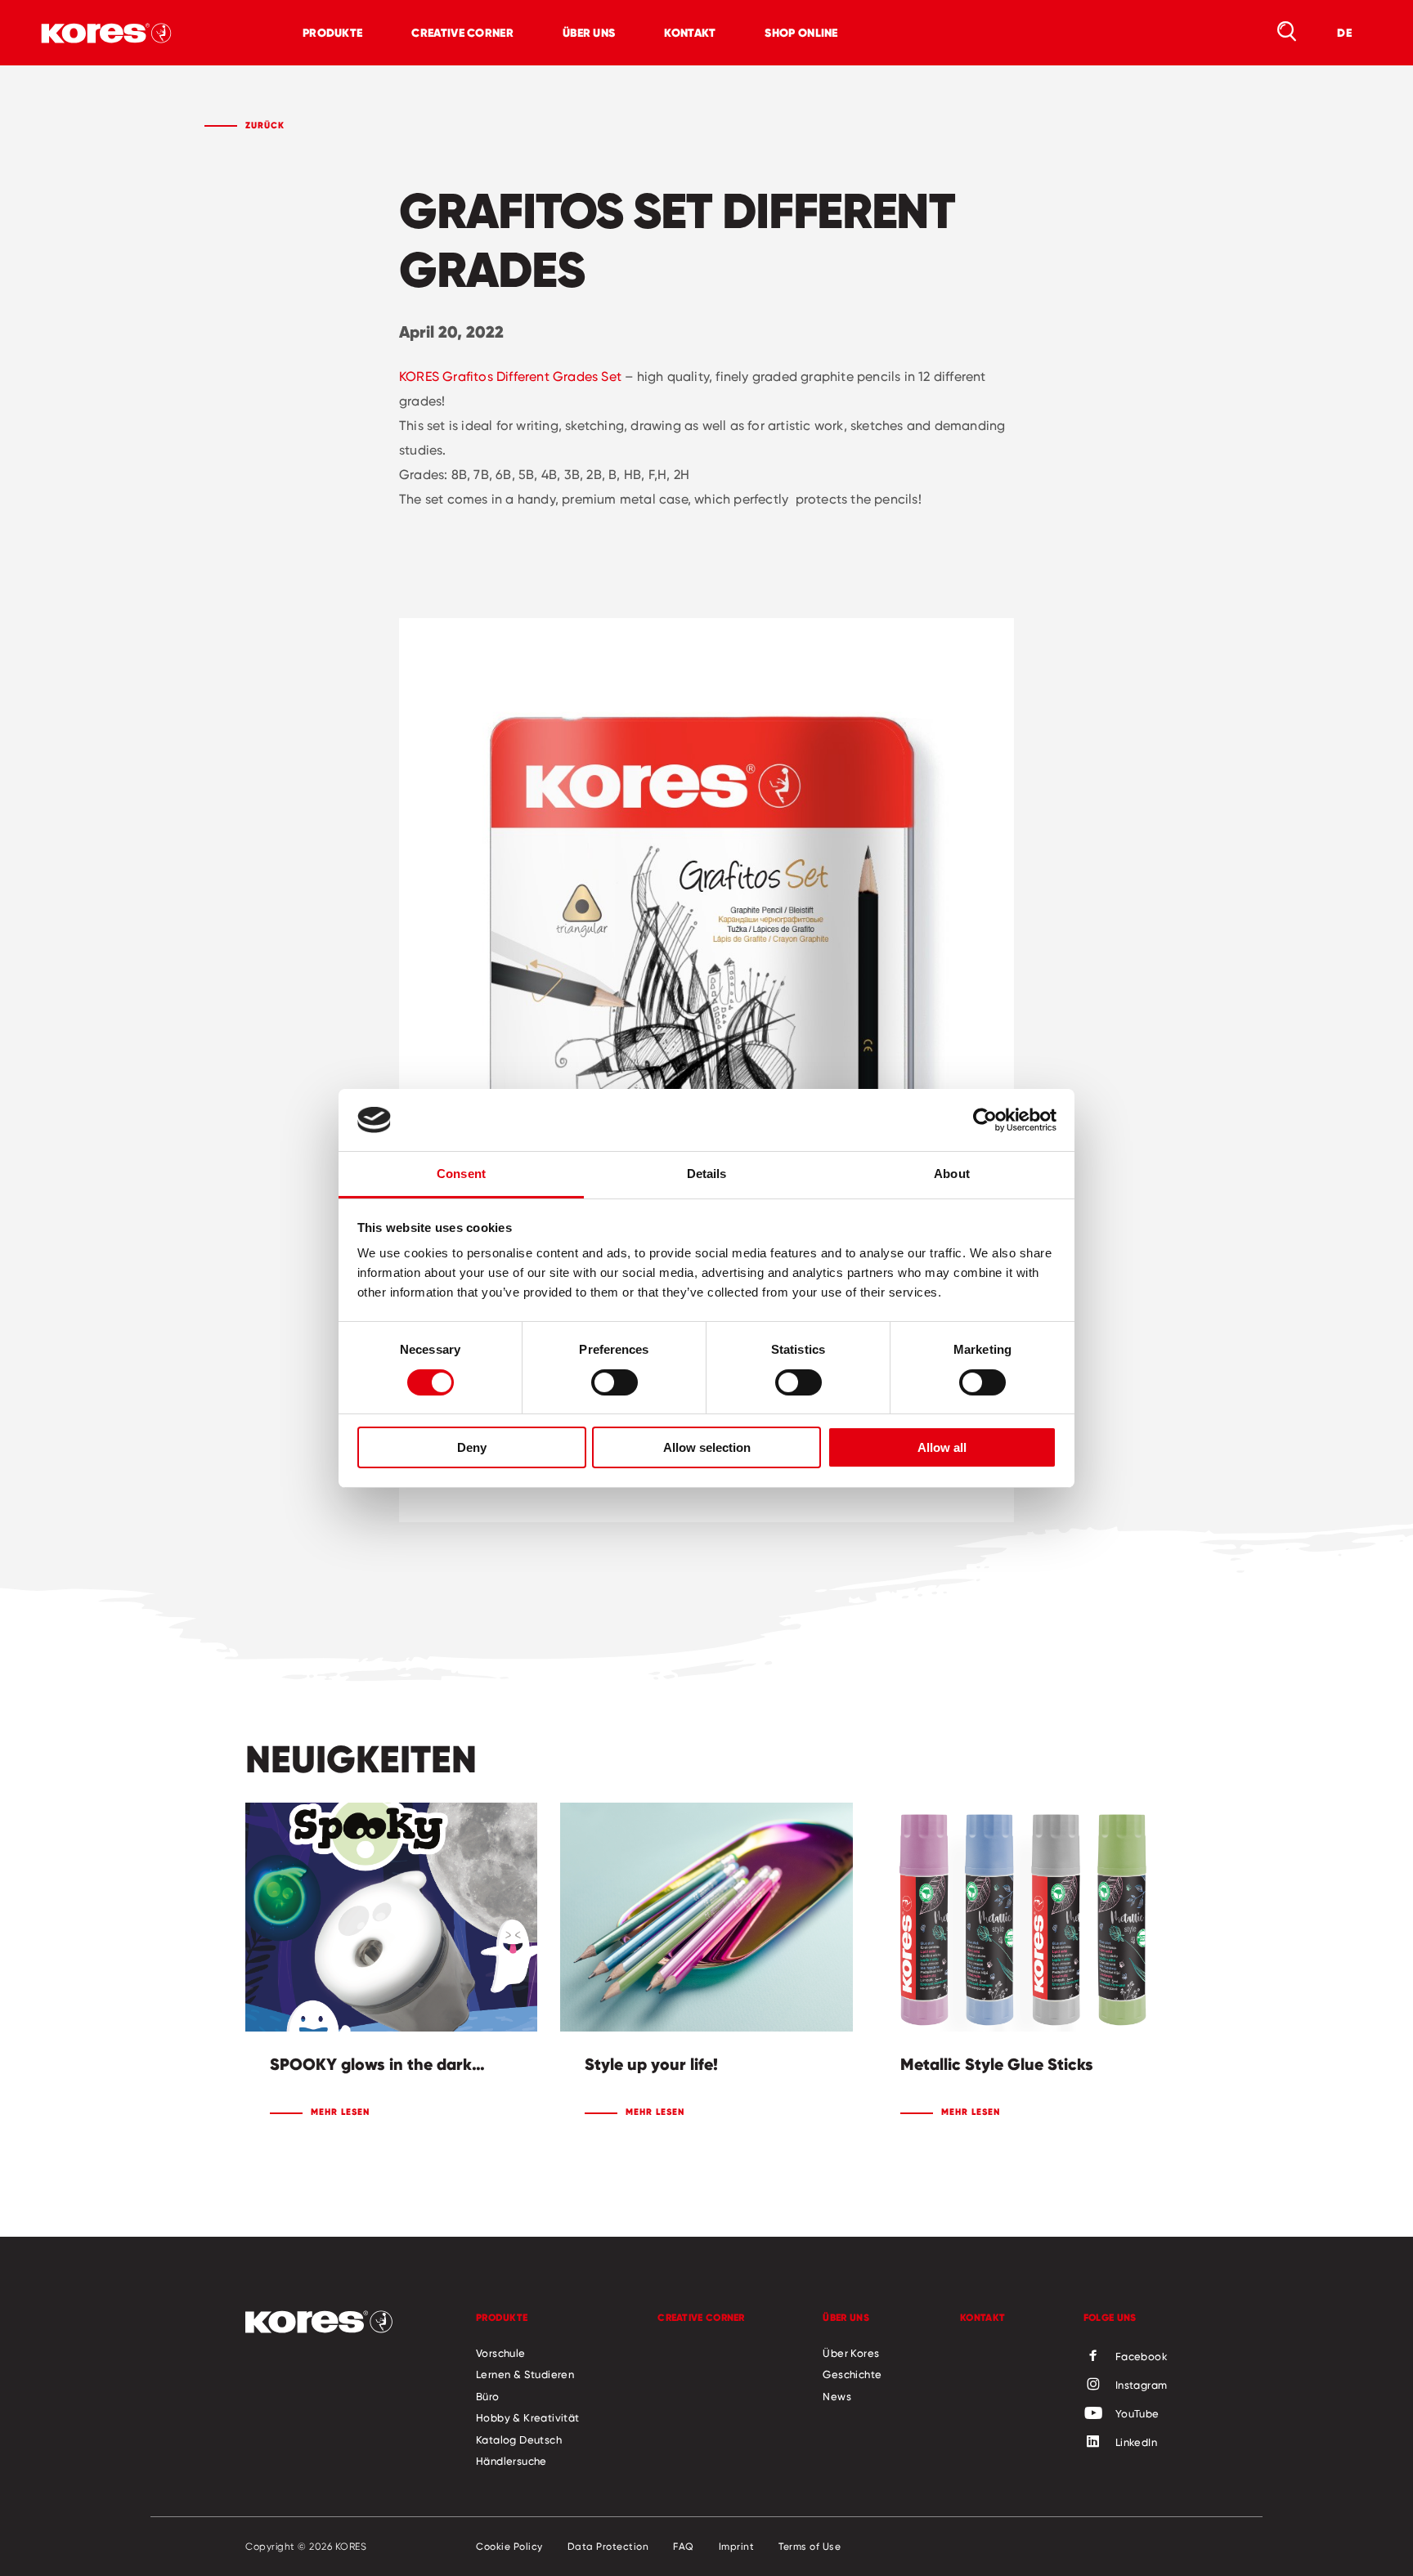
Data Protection (608, 2547)
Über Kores (851, 2353)
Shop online (801, 33)
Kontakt (690, 33)
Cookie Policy (509, 2547)
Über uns (589, 33)
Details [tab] (707, 1174)
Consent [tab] (461, 1174)
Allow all (942, 1447)
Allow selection (707, 1447)
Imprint (737, 2547)
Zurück (265, 125)
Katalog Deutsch (519, 2439)
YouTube (1137, 2413)
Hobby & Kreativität (528, 2417)
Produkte (332, 33)
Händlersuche (511, 2461)
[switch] (615, 1382)
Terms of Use (810, 2547)
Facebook (1142, 2356)
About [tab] (952, 1174)
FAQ (684, 2547)
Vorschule (501, 2353)
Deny (472, 1447)
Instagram (1142, 2385)
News (837, 2396)
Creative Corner (462, 33)
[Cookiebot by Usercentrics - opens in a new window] (985, 1120)
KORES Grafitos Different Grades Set (510, 376)
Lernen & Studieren (525, 2374)
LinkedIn (1136, 2442)
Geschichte (852, 2374)
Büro (488, 2396)
